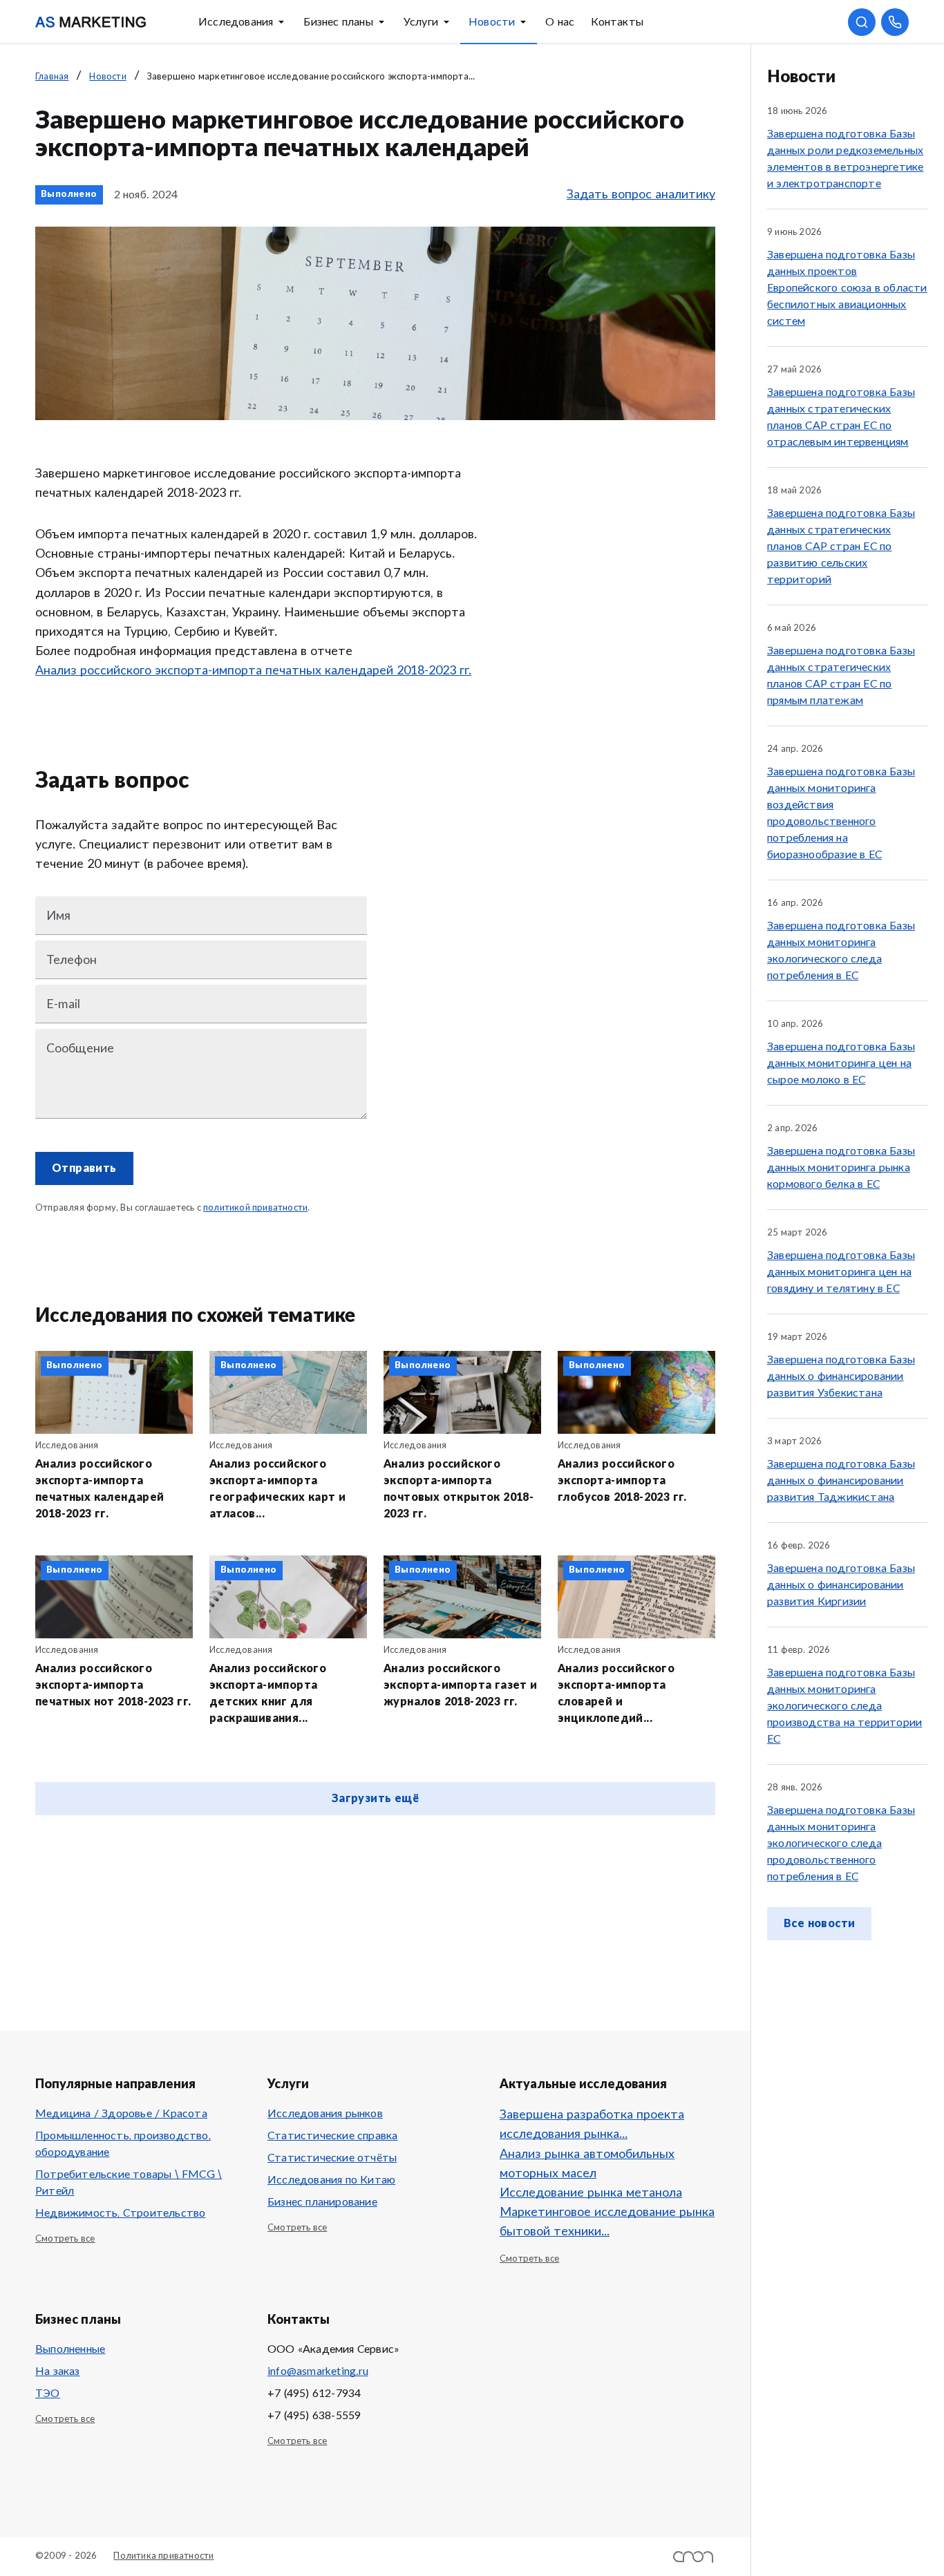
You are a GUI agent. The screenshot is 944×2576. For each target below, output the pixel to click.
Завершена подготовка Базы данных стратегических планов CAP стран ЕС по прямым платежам (841, 676)
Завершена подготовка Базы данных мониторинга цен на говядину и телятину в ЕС (841, 1272)
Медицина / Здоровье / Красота (121, 2114)
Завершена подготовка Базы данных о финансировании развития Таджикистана (841, 1481)
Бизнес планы (338, 22)
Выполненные (70, 2349)
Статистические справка (332, 2136)
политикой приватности (255, 1208)
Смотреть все (65, 2239)
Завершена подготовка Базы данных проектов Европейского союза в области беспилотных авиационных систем (847, 288)
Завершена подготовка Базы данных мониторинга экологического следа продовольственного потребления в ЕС (841, 1844)
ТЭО (48, 2394)
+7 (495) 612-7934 (314, 2394)
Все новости (819, 1924)
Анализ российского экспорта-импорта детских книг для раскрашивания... (268, 1694)
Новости (492, 22)
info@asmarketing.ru (318, 2371)
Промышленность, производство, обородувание (123, 2144)
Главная (52, 77)
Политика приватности (163, 2556)
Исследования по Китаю (331, 2180)
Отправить (84, 1168)
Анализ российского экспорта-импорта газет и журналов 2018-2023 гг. (461, 1685)
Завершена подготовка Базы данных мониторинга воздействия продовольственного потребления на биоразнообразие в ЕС (841, 813)
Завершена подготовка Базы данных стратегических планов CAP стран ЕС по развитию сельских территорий (841, 547)
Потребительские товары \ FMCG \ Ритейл (129, 2183)
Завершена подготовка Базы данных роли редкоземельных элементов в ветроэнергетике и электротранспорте (845, 159)
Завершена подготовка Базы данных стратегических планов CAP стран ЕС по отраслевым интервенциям (841, 417)
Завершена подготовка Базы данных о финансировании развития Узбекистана (841, 1376)
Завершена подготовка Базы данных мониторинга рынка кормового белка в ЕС (841, 1168)
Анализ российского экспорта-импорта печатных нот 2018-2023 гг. (113, 1685)
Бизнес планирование (322, 2202)
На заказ (58, 2371)
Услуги (421, 22)
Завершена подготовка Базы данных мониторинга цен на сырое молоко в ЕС (841, 1063)
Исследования (236, 22)
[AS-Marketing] (91, 22)
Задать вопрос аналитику (641, 195)
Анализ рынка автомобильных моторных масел (587, 2164)
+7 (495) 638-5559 (314, 2416)
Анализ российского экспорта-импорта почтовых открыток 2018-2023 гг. (459, 1489)
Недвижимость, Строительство (120, 2213)
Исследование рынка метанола (591, 2193)
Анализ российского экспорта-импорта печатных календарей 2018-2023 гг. (253, 671)
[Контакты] (895, 22)
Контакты (617, 22)
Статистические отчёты (332, 2158)
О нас (560, 22)
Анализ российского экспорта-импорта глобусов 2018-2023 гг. (622, 1481)
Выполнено (69, 195)
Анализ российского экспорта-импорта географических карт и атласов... (277, 1489)
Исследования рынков (325, 2114)
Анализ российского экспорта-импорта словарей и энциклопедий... (616, 1694)
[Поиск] (862, 22)
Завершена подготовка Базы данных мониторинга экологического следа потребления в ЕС (841, 951)
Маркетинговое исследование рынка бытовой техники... (607, 2222)
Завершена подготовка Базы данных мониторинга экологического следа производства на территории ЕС (844, 1706)
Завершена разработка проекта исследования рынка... (592, 2125)
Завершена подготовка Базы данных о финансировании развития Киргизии (841, 1585)
